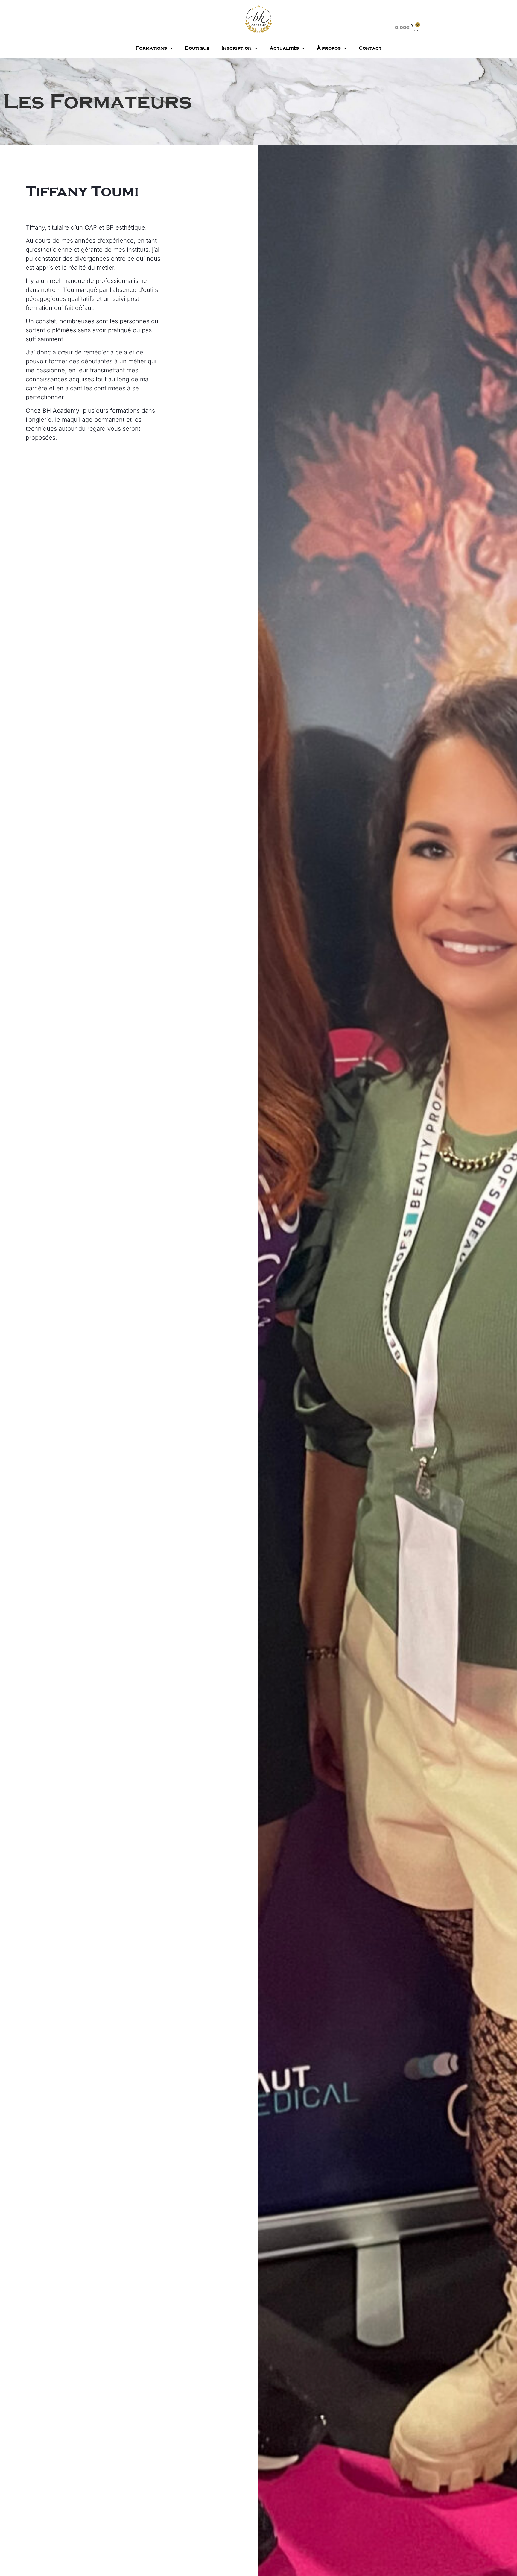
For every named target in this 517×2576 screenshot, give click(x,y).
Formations (151, 48)
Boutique (197, 48)
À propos (329, 48)
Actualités (284, 48)
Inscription (237, 48)
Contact (370, 48)
